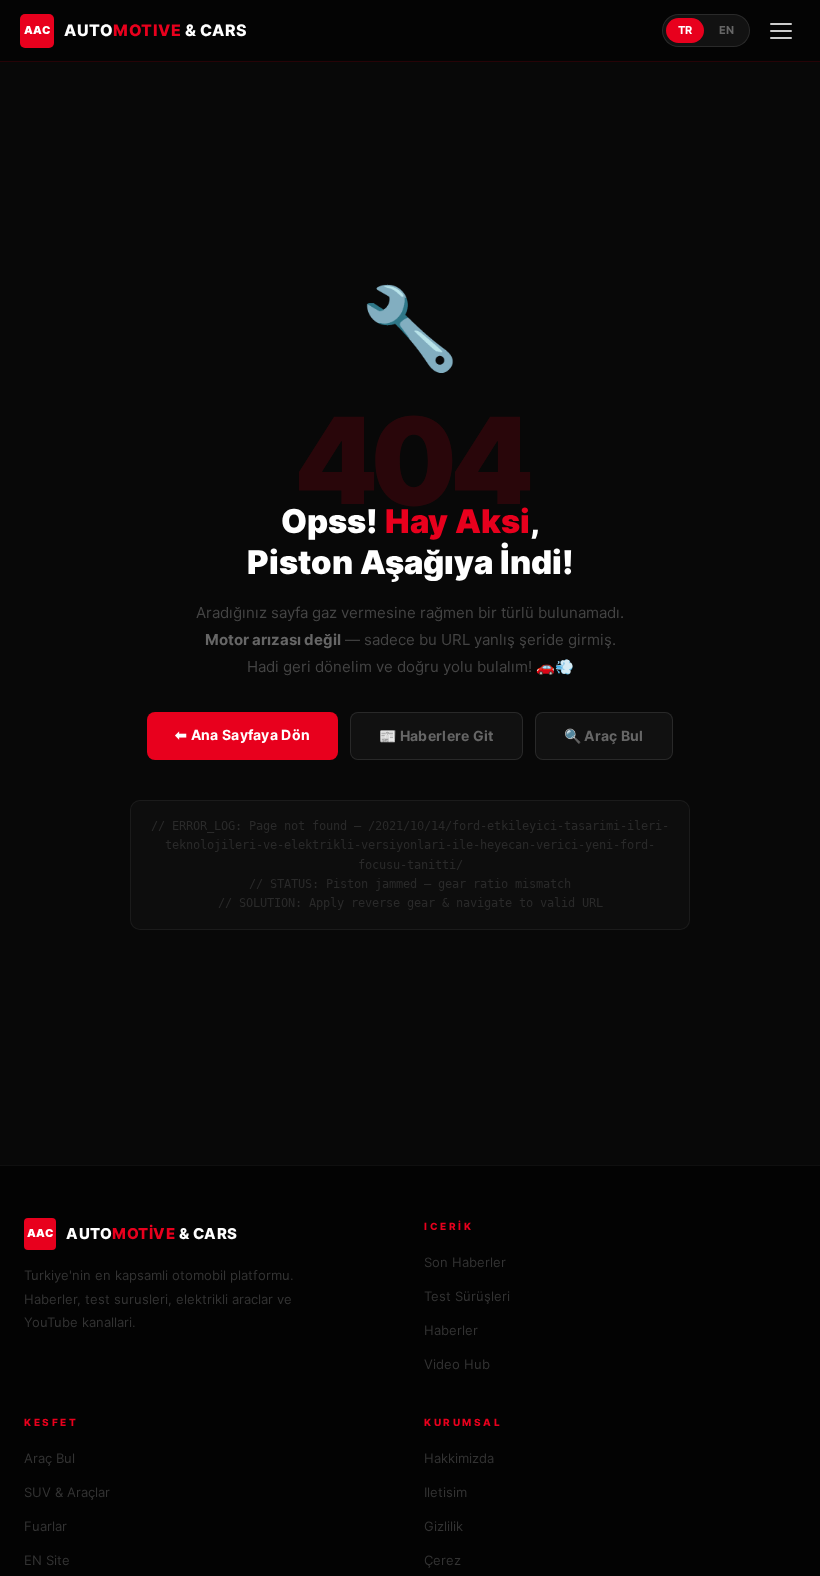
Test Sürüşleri (467, 1296)
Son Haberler (465, 1262)
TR (685, 30)
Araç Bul (49, 1458)
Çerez (442, 1560)
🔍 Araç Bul (604, 735)
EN (726, 30)
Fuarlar (45, 1526)
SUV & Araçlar (67, 1492)
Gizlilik (443, 1526)
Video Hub (457, 1364)
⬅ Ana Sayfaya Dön (242, 734)
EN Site (47, 1560)
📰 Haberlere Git (436, 735)
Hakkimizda (459, 1458)
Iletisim (445, 1492)
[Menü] (781, 31)
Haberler (451, 1330)
